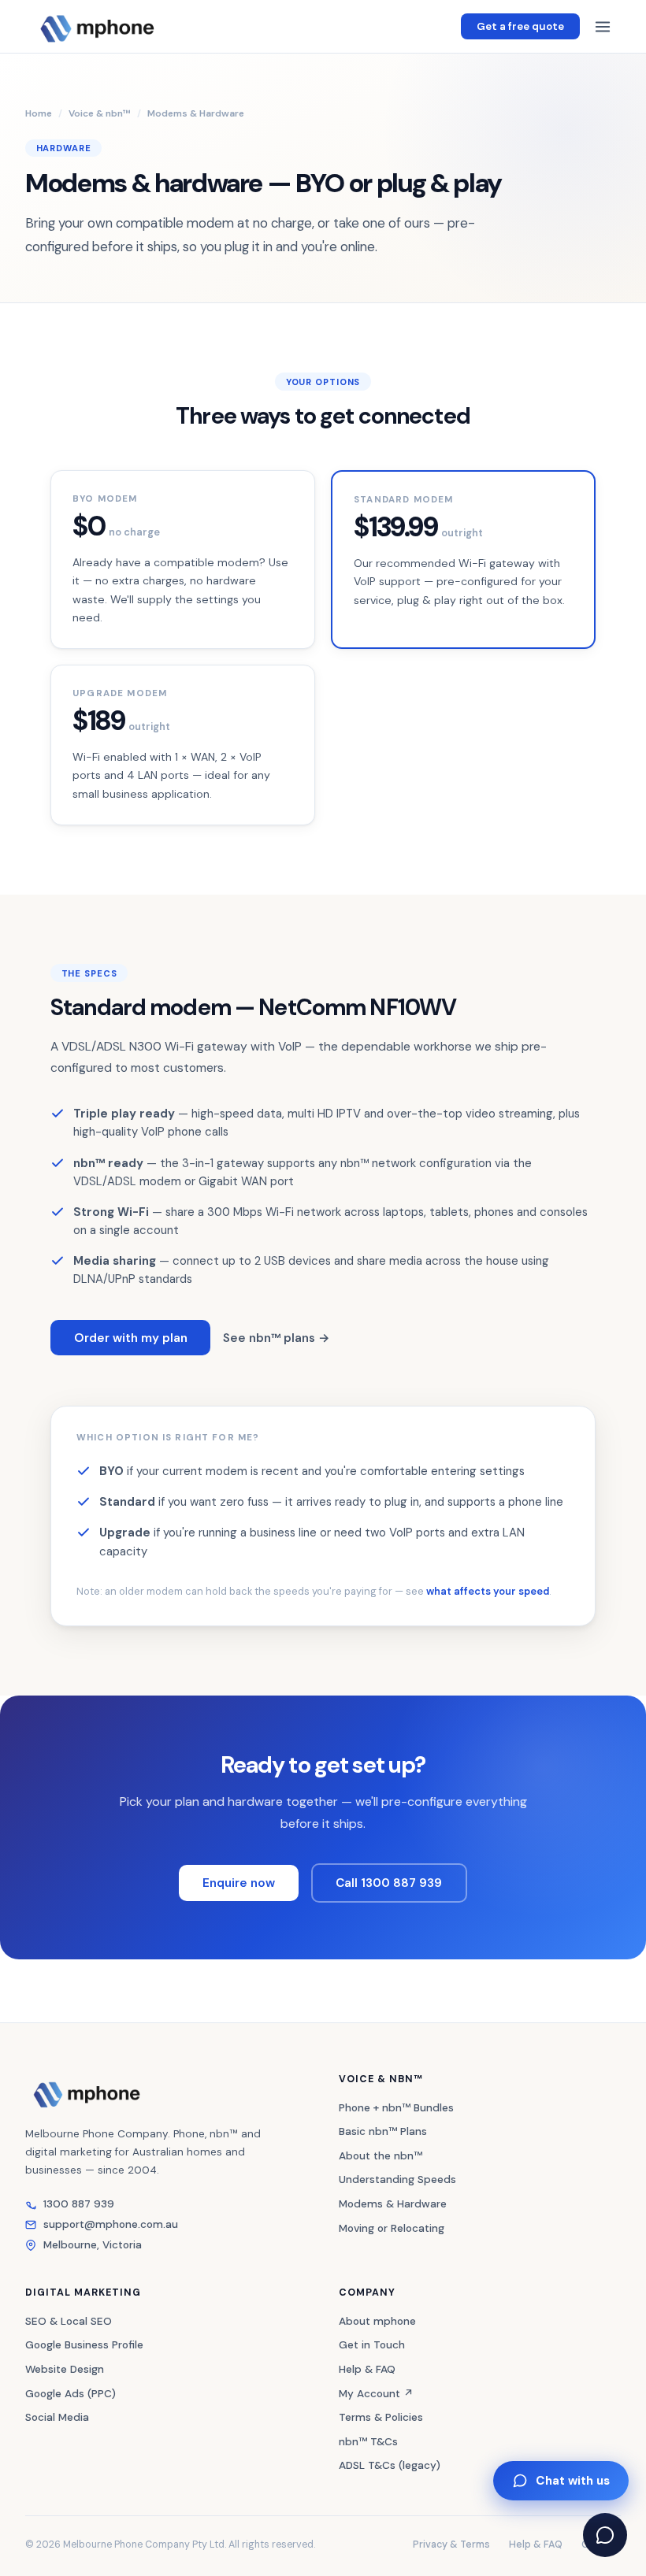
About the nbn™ (381, 2156)
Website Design (65, 2369)
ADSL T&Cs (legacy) (390, 2465)
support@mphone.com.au (111, 2224)
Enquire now (239, 1883)
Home (39, 113)
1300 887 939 (79, 2204)
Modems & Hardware (393, 2204)
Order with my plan (131, 1338)
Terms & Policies (381, 2417)
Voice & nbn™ (100, 113)
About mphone (377, 2321)
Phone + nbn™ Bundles (396, 2108)
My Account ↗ (376, 2394)
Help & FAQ (367, 2369)
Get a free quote (520, 26)
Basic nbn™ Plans (383, 2131)
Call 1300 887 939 (389, 1883)
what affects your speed (488, 1591)
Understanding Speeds (397, 2179)
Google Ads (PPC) (71, 2394)
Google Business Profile (84, 2345)
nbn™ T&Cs (368, 2442)
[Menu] (603, 27)
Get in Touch (372, 2345)
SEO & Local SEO (69, 2321)
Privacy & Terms (451, 2544)
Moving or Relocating (392, 2228)
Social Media (57, 2417)
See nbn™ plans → (277, 1338)
